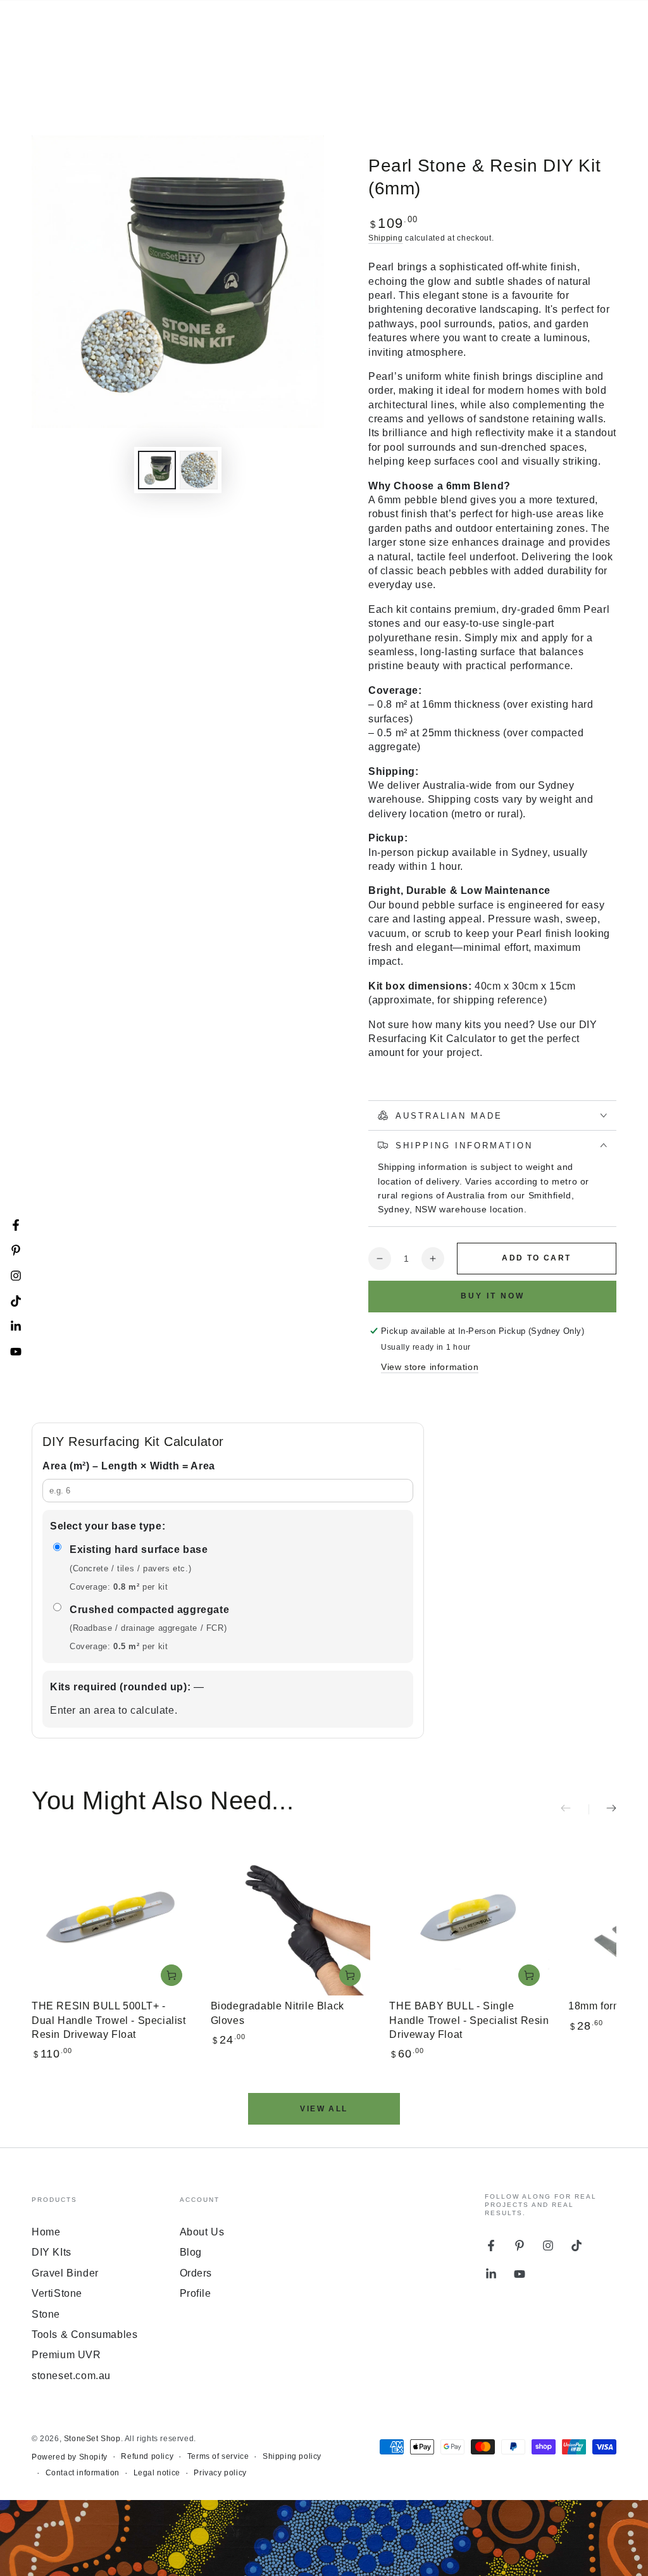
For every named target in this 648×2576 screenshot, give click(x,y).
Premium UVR (66, 2355)
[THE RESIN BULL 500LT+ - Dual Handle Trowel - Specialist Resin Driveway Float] (112, 1916)
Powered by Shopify (70, 2457)
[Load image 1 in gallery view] (157, 470)
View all (324, 2109)
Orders (196, 2273)
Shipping (386, 238)
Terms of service (218, 2456)
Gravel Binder (65, 2273)
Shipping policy (292, 2456)
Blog (191, 2252)
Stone (46, 2314)
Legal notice (157, 2473)
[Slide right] (602, 1809)
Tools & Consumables (84, 2334)
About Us (202, 2232)
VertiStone (57, 2293)
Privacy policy (220, 2473)
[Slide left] (575, 1809)
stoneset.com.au (71, 2376)
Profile (196, 2293)
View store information (430, 1367)
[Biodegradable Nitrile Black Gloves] (291, 1916)
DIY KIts (52, 2252)
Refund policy (147, 2456)
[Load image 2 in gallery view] (199, 470)
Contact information (83, 2473)
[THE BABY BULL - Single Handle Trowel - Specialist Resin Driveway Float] (469, 1916)
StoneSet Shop (92, 2439)
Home (46, 2232)
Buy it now (493, 1296)
